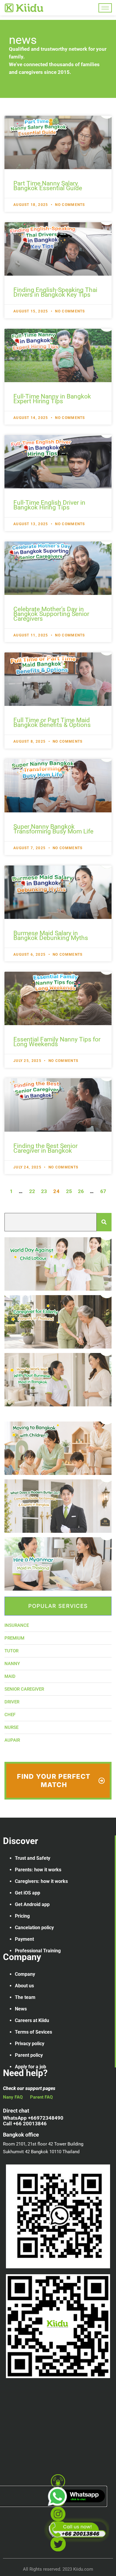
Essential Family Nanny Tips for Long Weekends (57, 1042)
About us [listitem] (24, 1986)
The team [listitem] (25, 1997)
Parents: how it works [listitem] (38, 1870)
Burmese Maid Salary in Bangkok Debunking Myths (51, 936)
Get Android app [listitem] (32, 1904)
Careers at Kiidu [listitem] (32, 2020)
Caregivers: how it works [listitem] (41, 1881)
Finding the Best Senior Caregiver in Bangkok (46, 1148)
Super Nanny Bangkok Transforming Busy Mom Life (53, 829)
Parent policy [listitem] (29, 2055)
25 (69, 1191)
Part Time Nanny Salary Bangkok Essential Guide (48, 186)
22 (32, 1191)
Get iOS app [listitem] (28, 1893)
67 (103, 1191)
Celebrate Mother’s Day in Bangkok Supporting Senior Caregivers (51, 614)
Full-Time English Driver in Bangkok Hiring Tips (49, 505)
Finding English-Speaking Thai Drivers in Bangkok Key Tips (55, 292)
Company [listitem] (25, 1974)
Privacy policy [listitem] (30, 2044)
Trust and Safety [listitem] (33, 1858)
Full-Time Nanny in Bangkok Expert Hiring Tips (52, 399)
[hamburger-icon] (105, 8)
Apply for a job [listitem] (30, 2067)
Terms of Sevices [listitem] (33, 2032)
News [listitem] (21, 2009)
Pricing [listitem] (22, 1916)
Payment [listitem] (24, 1939)
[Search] (104, 1222)
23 (44, 1191)
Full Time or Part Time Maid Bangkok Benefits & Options (52, 722)
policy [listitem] (48, 1928)
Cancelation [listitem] (28, 1928)
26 (81, 1191)
